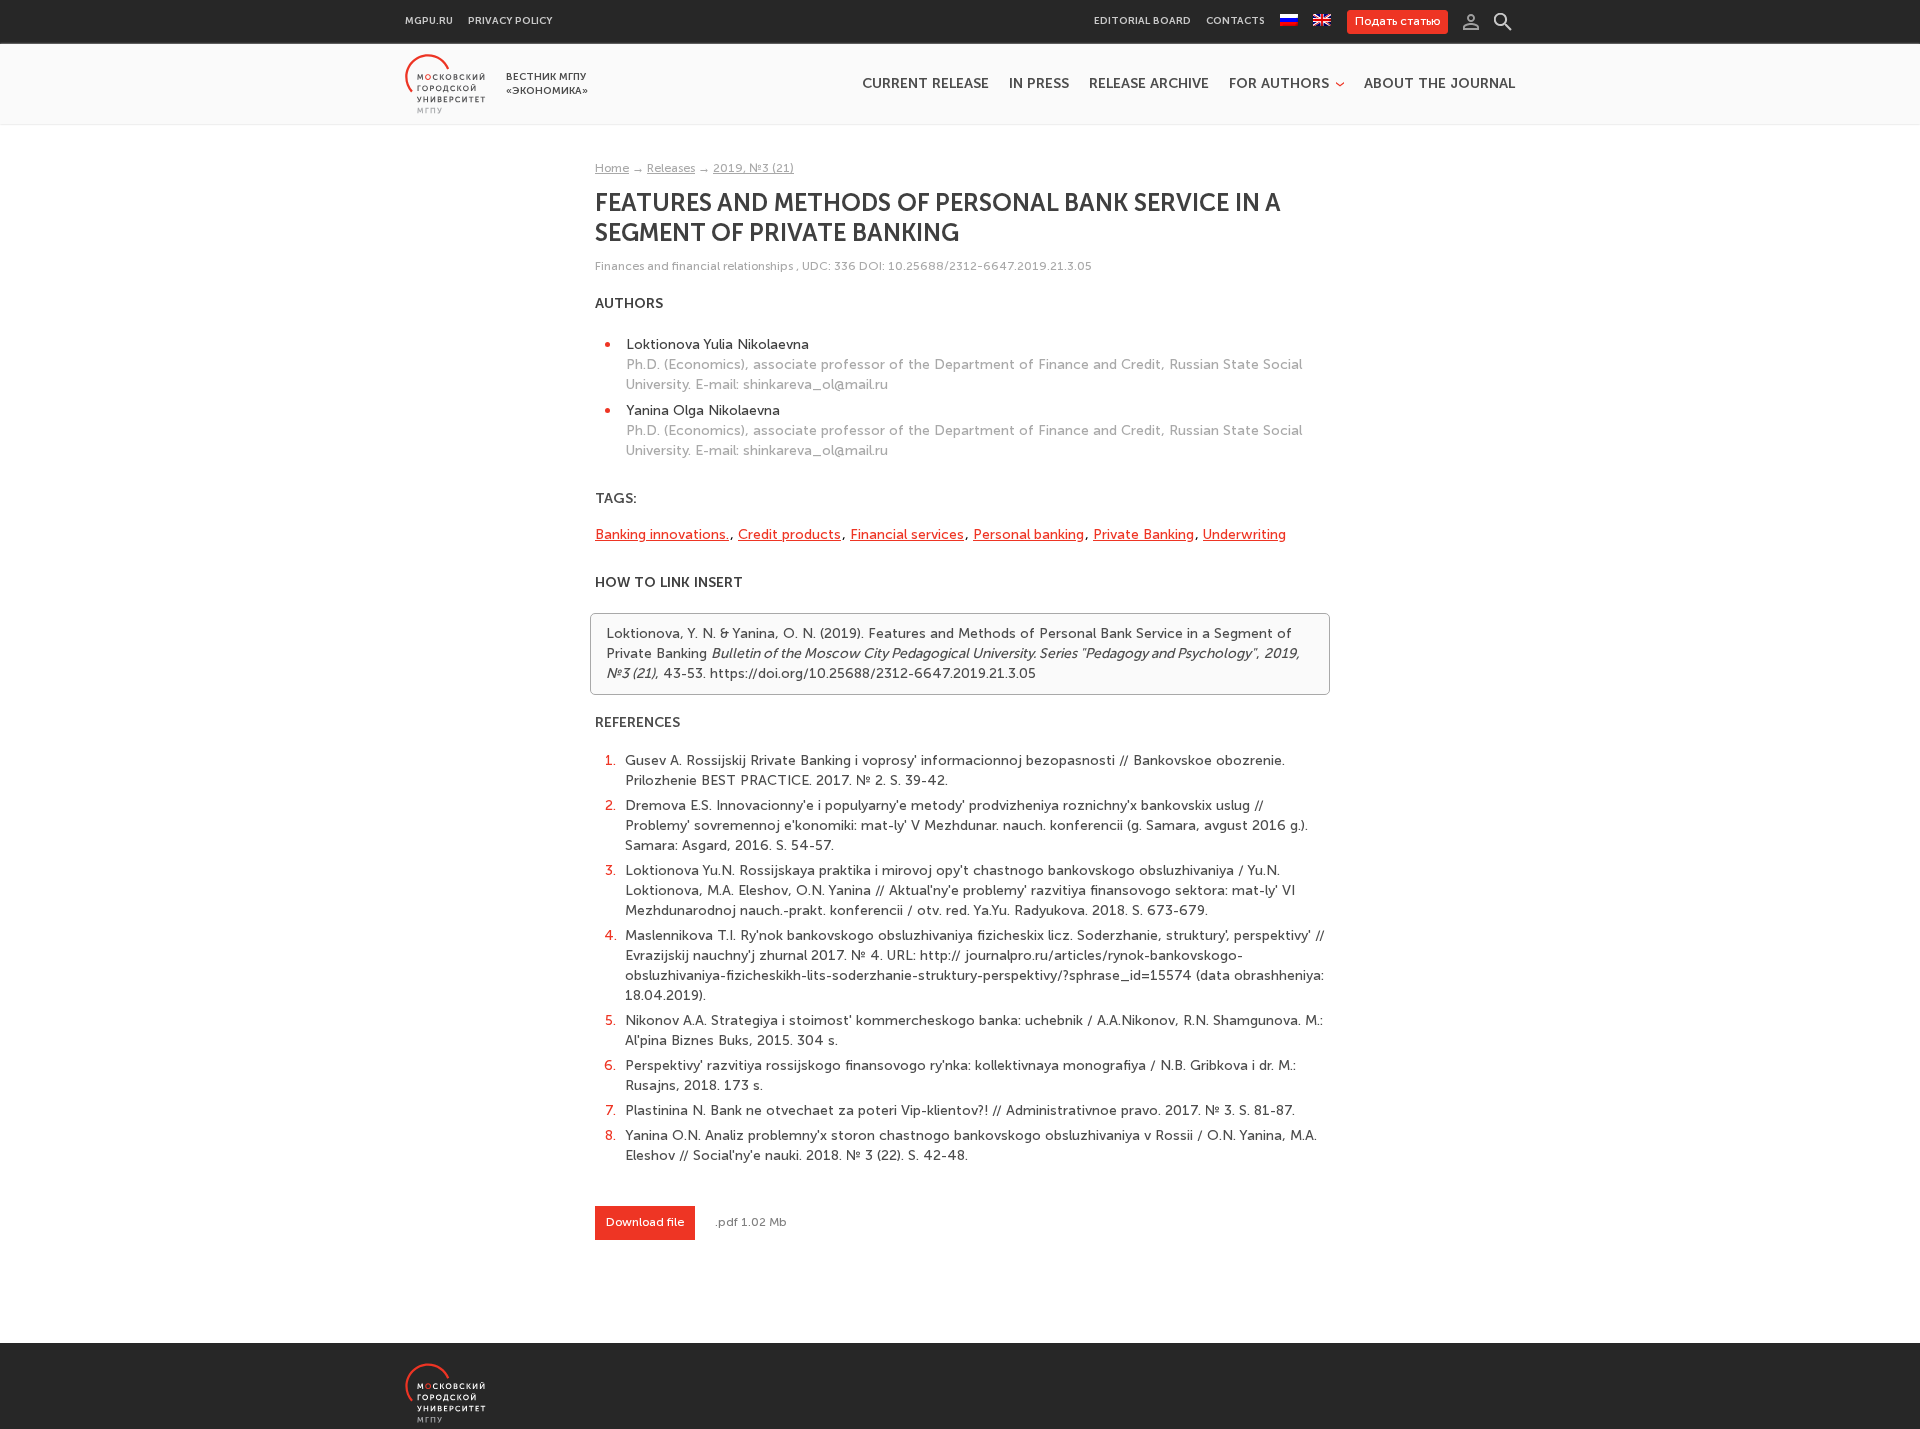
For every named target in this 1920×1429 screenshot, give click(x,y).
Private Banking (1143, 534)
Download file (645, 1222)
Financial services (907, 534)
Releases (671, 168)
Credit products (789, 534)
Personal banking (1028, 534)
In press (1039, 84)
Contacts (1235, 21)
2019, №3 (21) (753, 168)
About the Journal (1439, 84)
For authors (1279, 84)
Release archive (1149, 84)
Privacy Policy (510, 21)
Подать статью (1397, 21)
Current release (925, 84)
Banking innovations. (662, 534)
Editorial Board (1142, 21)
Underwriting (1244, 534)
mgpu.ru (429, 21)
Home (612, 168)
